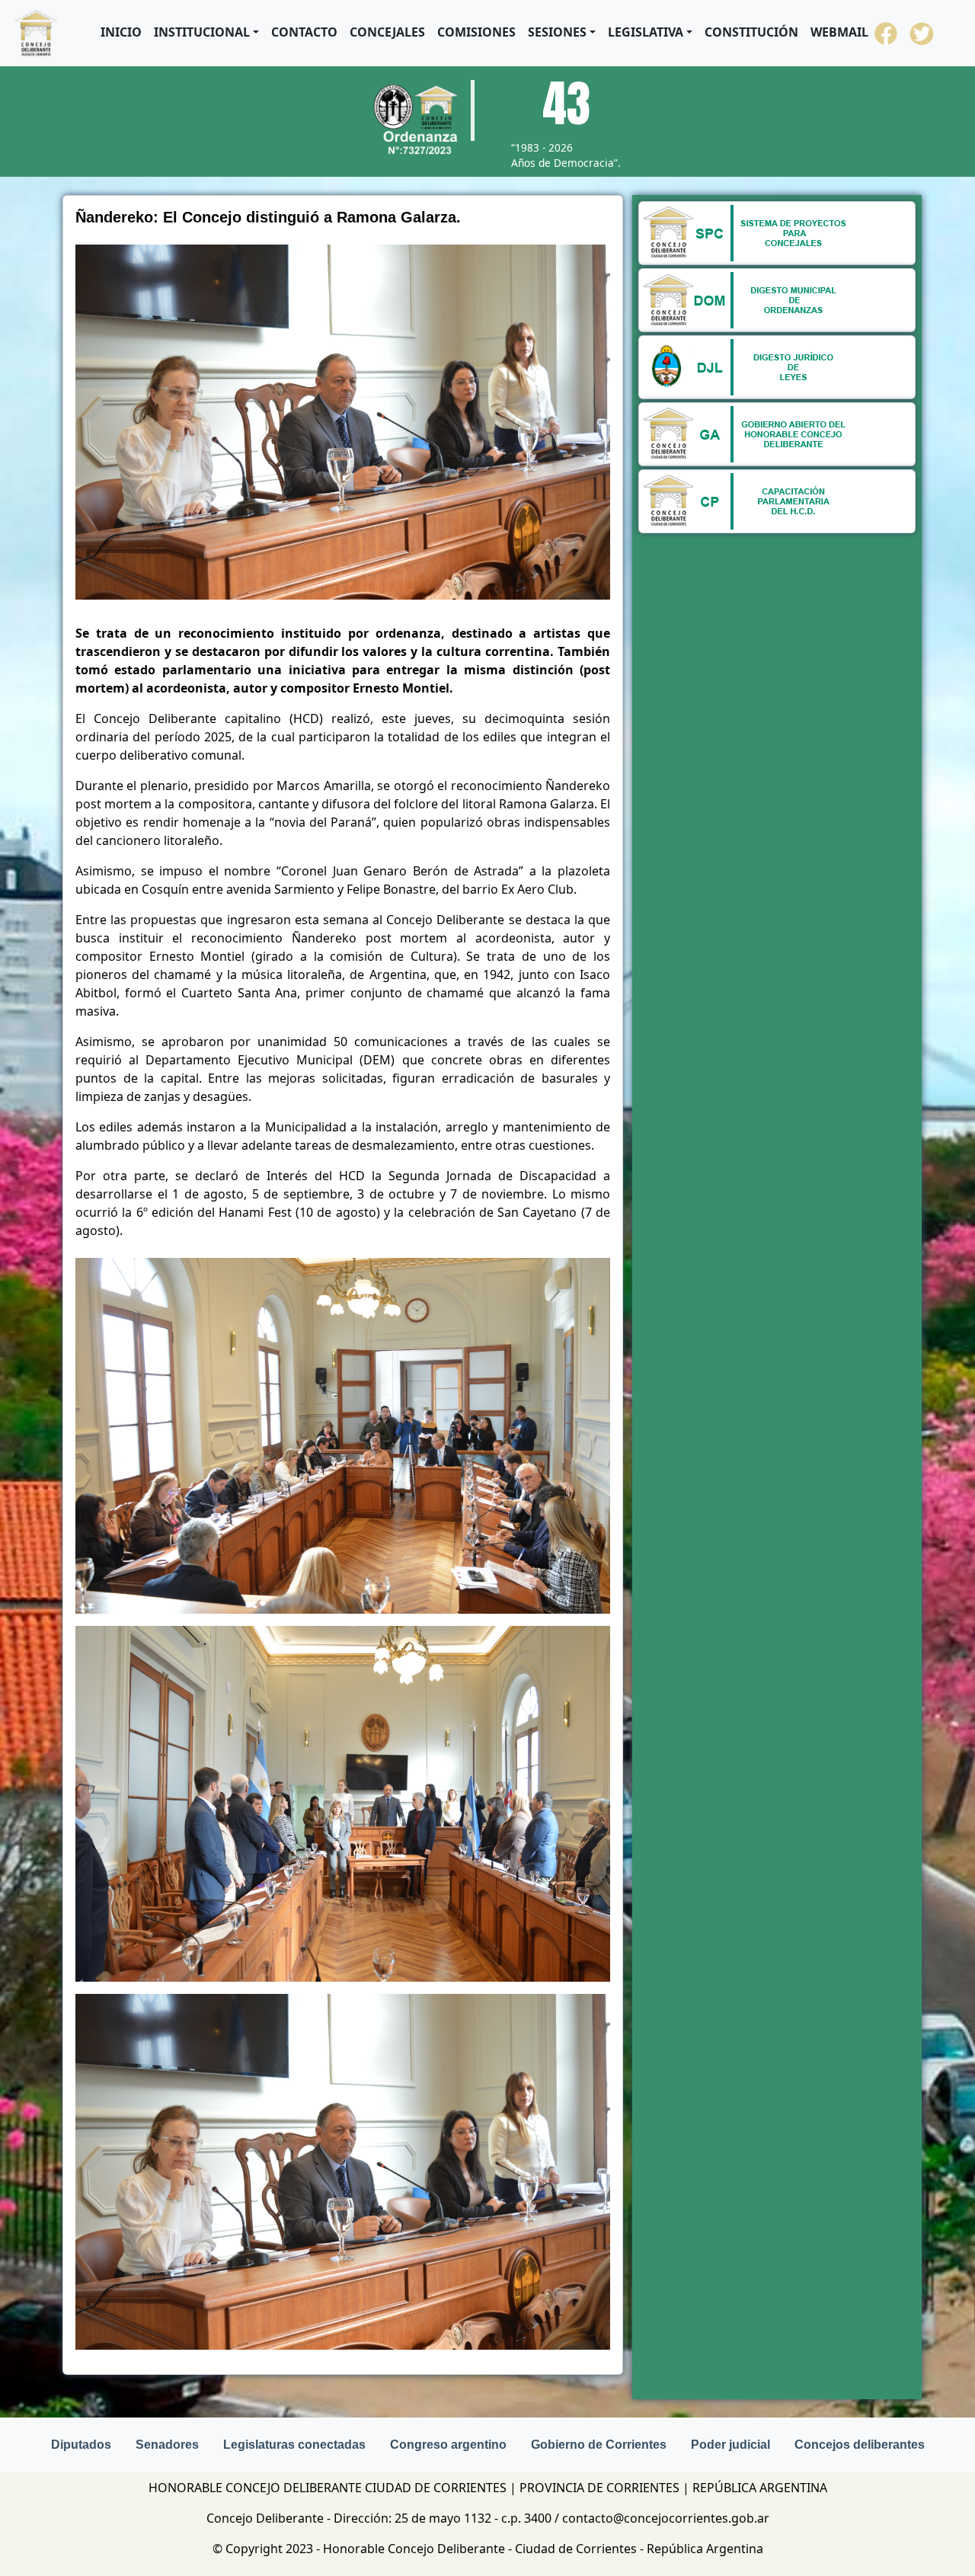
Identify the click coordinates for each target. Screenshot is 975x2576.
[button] (206, 32)
